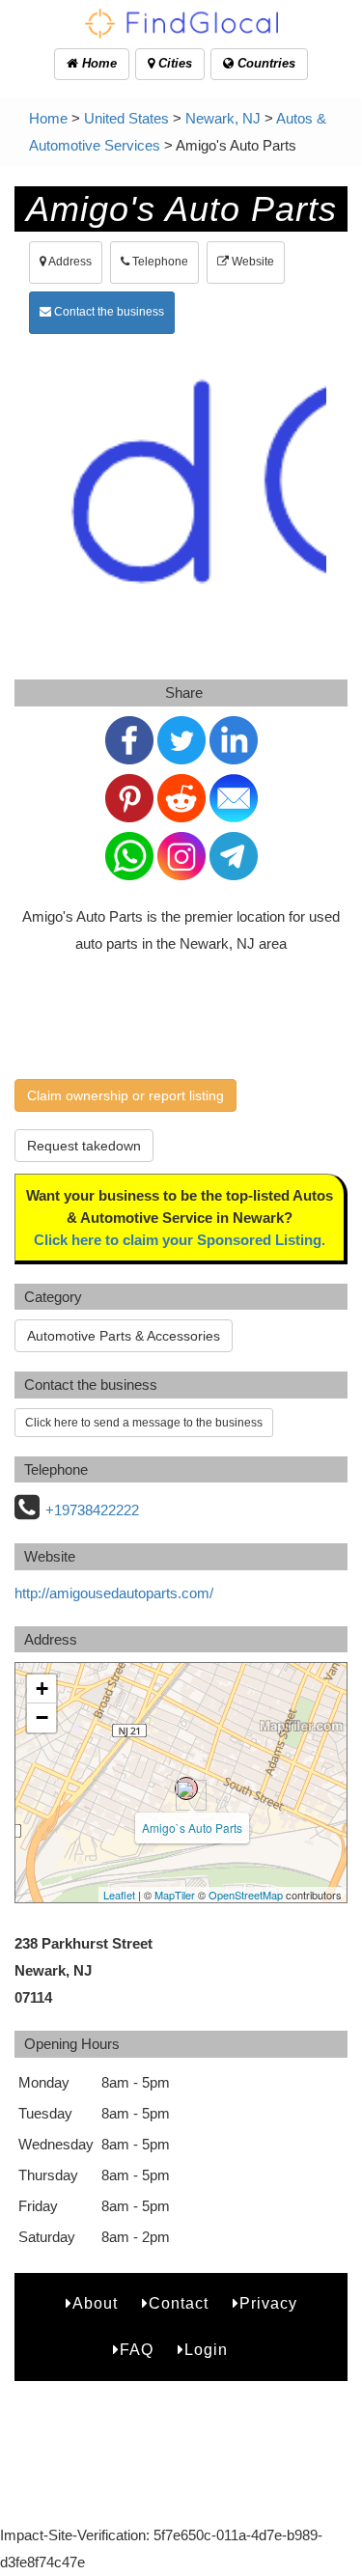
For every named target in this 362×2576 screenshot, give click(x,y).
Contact (179, 2303)
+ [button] (42, 1689)
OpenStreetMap (246, 1895)
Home (97, 63)
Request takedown (84, 1146)
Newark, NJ (223, 118)
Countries (265, 63)
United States (126, 118)
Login (206, 2350)
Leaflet (119, 1895)
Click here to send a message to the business (144, 1423)
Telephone (159, 262)
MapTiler (175, 1895)
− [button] (42, 1717)
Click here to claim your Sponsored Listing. (180, 1240)
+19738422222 (92, 1510)
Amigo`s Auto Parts (192, 1828)
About (95, 2303)
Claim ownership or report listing (125, 1095)
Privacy (268, 2303)
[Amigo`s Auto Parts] (186, 1788)
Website (251, 262)
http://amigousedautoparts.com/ (114, 1593)
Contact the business (108, 312)
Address (69, 262)
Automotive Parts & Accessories (124, 1336)
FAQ (137, 2350)
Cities (173, 63)
